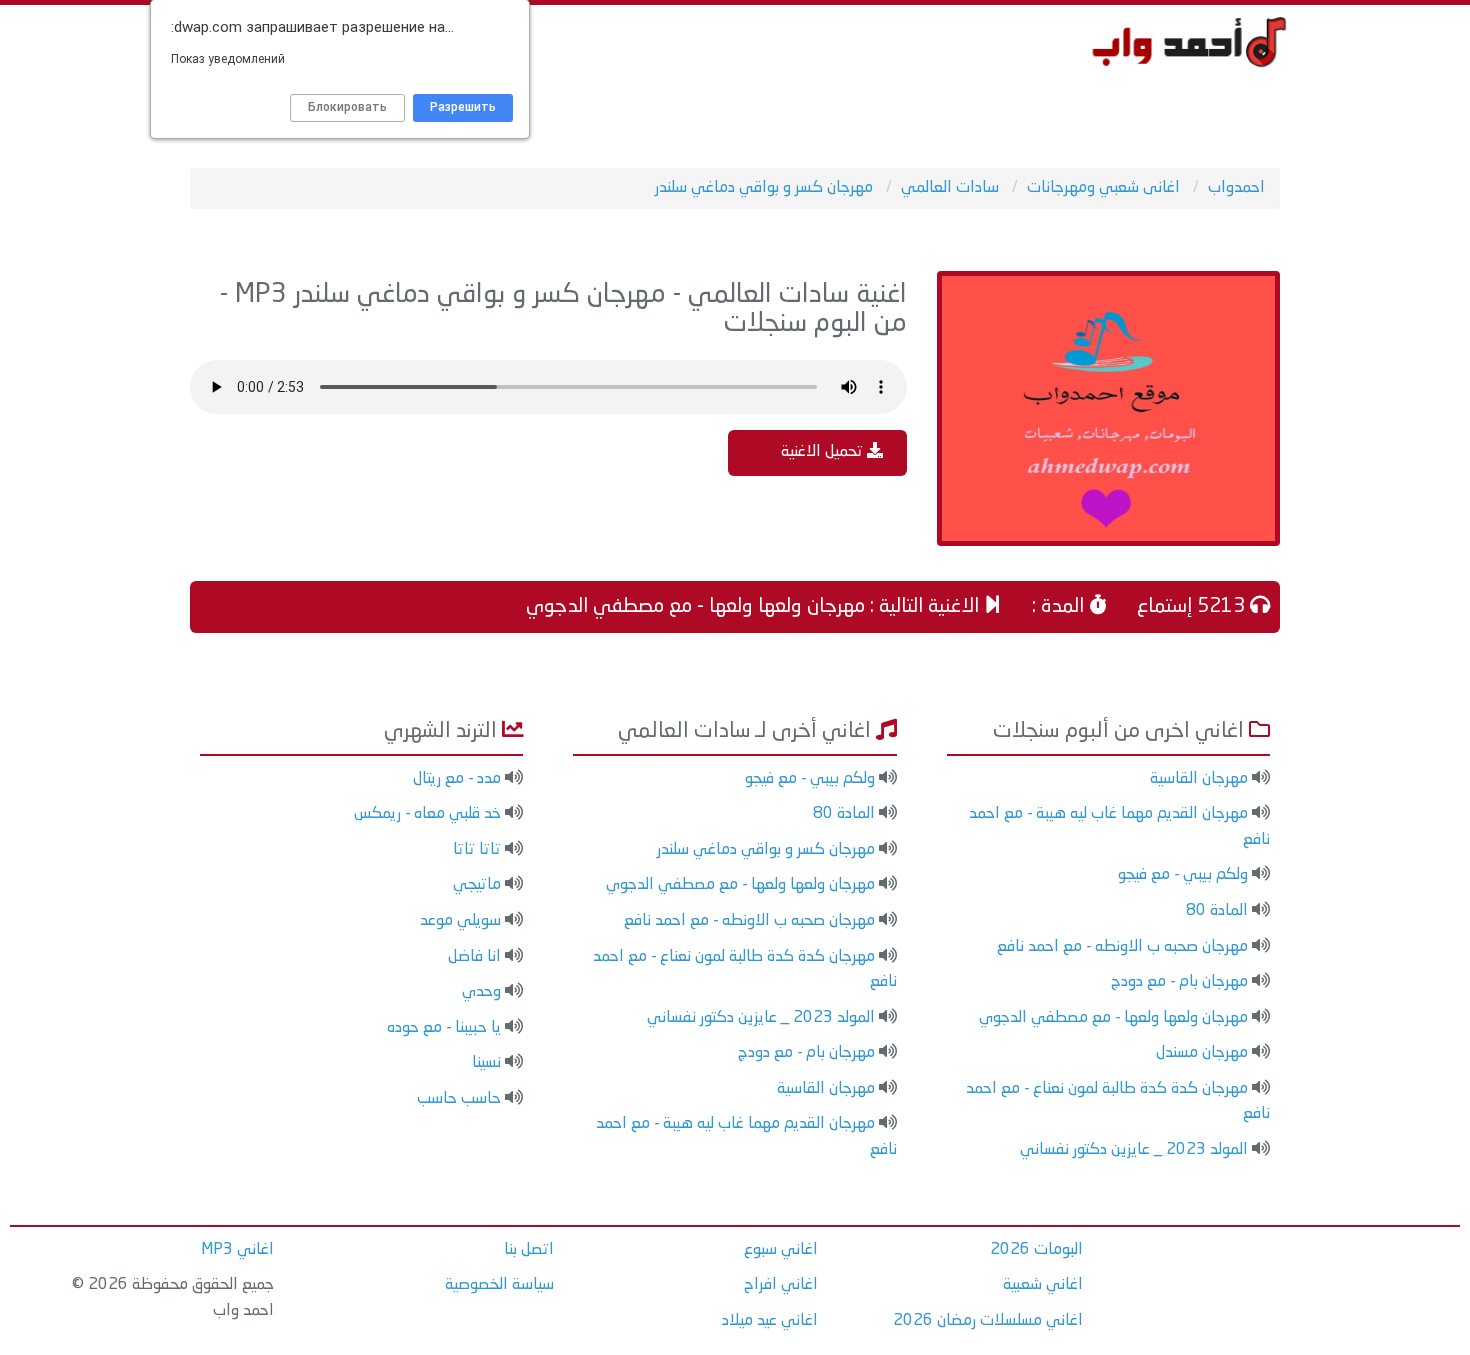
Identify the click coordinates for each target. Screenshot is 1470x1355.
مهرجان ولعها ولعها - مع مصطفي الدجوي (1113, 1018)
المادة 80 (1217, 911)
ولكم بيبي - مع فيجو (1183, 875)
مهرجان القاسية (1199, 779)
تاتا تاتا (477, 850)
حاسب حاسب (459, 1099)
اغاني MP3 (237, 1250)
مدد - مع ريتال (457, 779)
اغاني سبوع (781, 1250)
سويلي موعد (460, 921)
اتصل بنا (529, 1250)
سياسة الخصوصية (499, 1285)
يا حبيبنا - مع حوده (444, 1028)
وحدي (481, 992)
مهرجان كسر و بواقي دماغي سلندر (766, 850)
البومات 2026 (1036, 1250)
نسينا (486, 1063)
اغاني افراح (781, 1285)
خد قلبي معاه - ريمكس (427, 814)
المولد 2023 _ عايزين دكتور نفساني (1134, 1150)
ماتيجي (477, 885)
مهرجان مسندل (1202, 1053)
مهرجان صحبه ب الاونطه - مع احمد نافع (1122, 947)
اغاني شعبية (1043, 1285)
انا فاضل (474, 957)
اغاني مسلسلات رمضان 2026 (988, 1321)
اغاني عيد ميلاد (770, 1321)
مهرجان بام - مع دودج (1179, 982)
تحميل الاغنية (824, 452)
